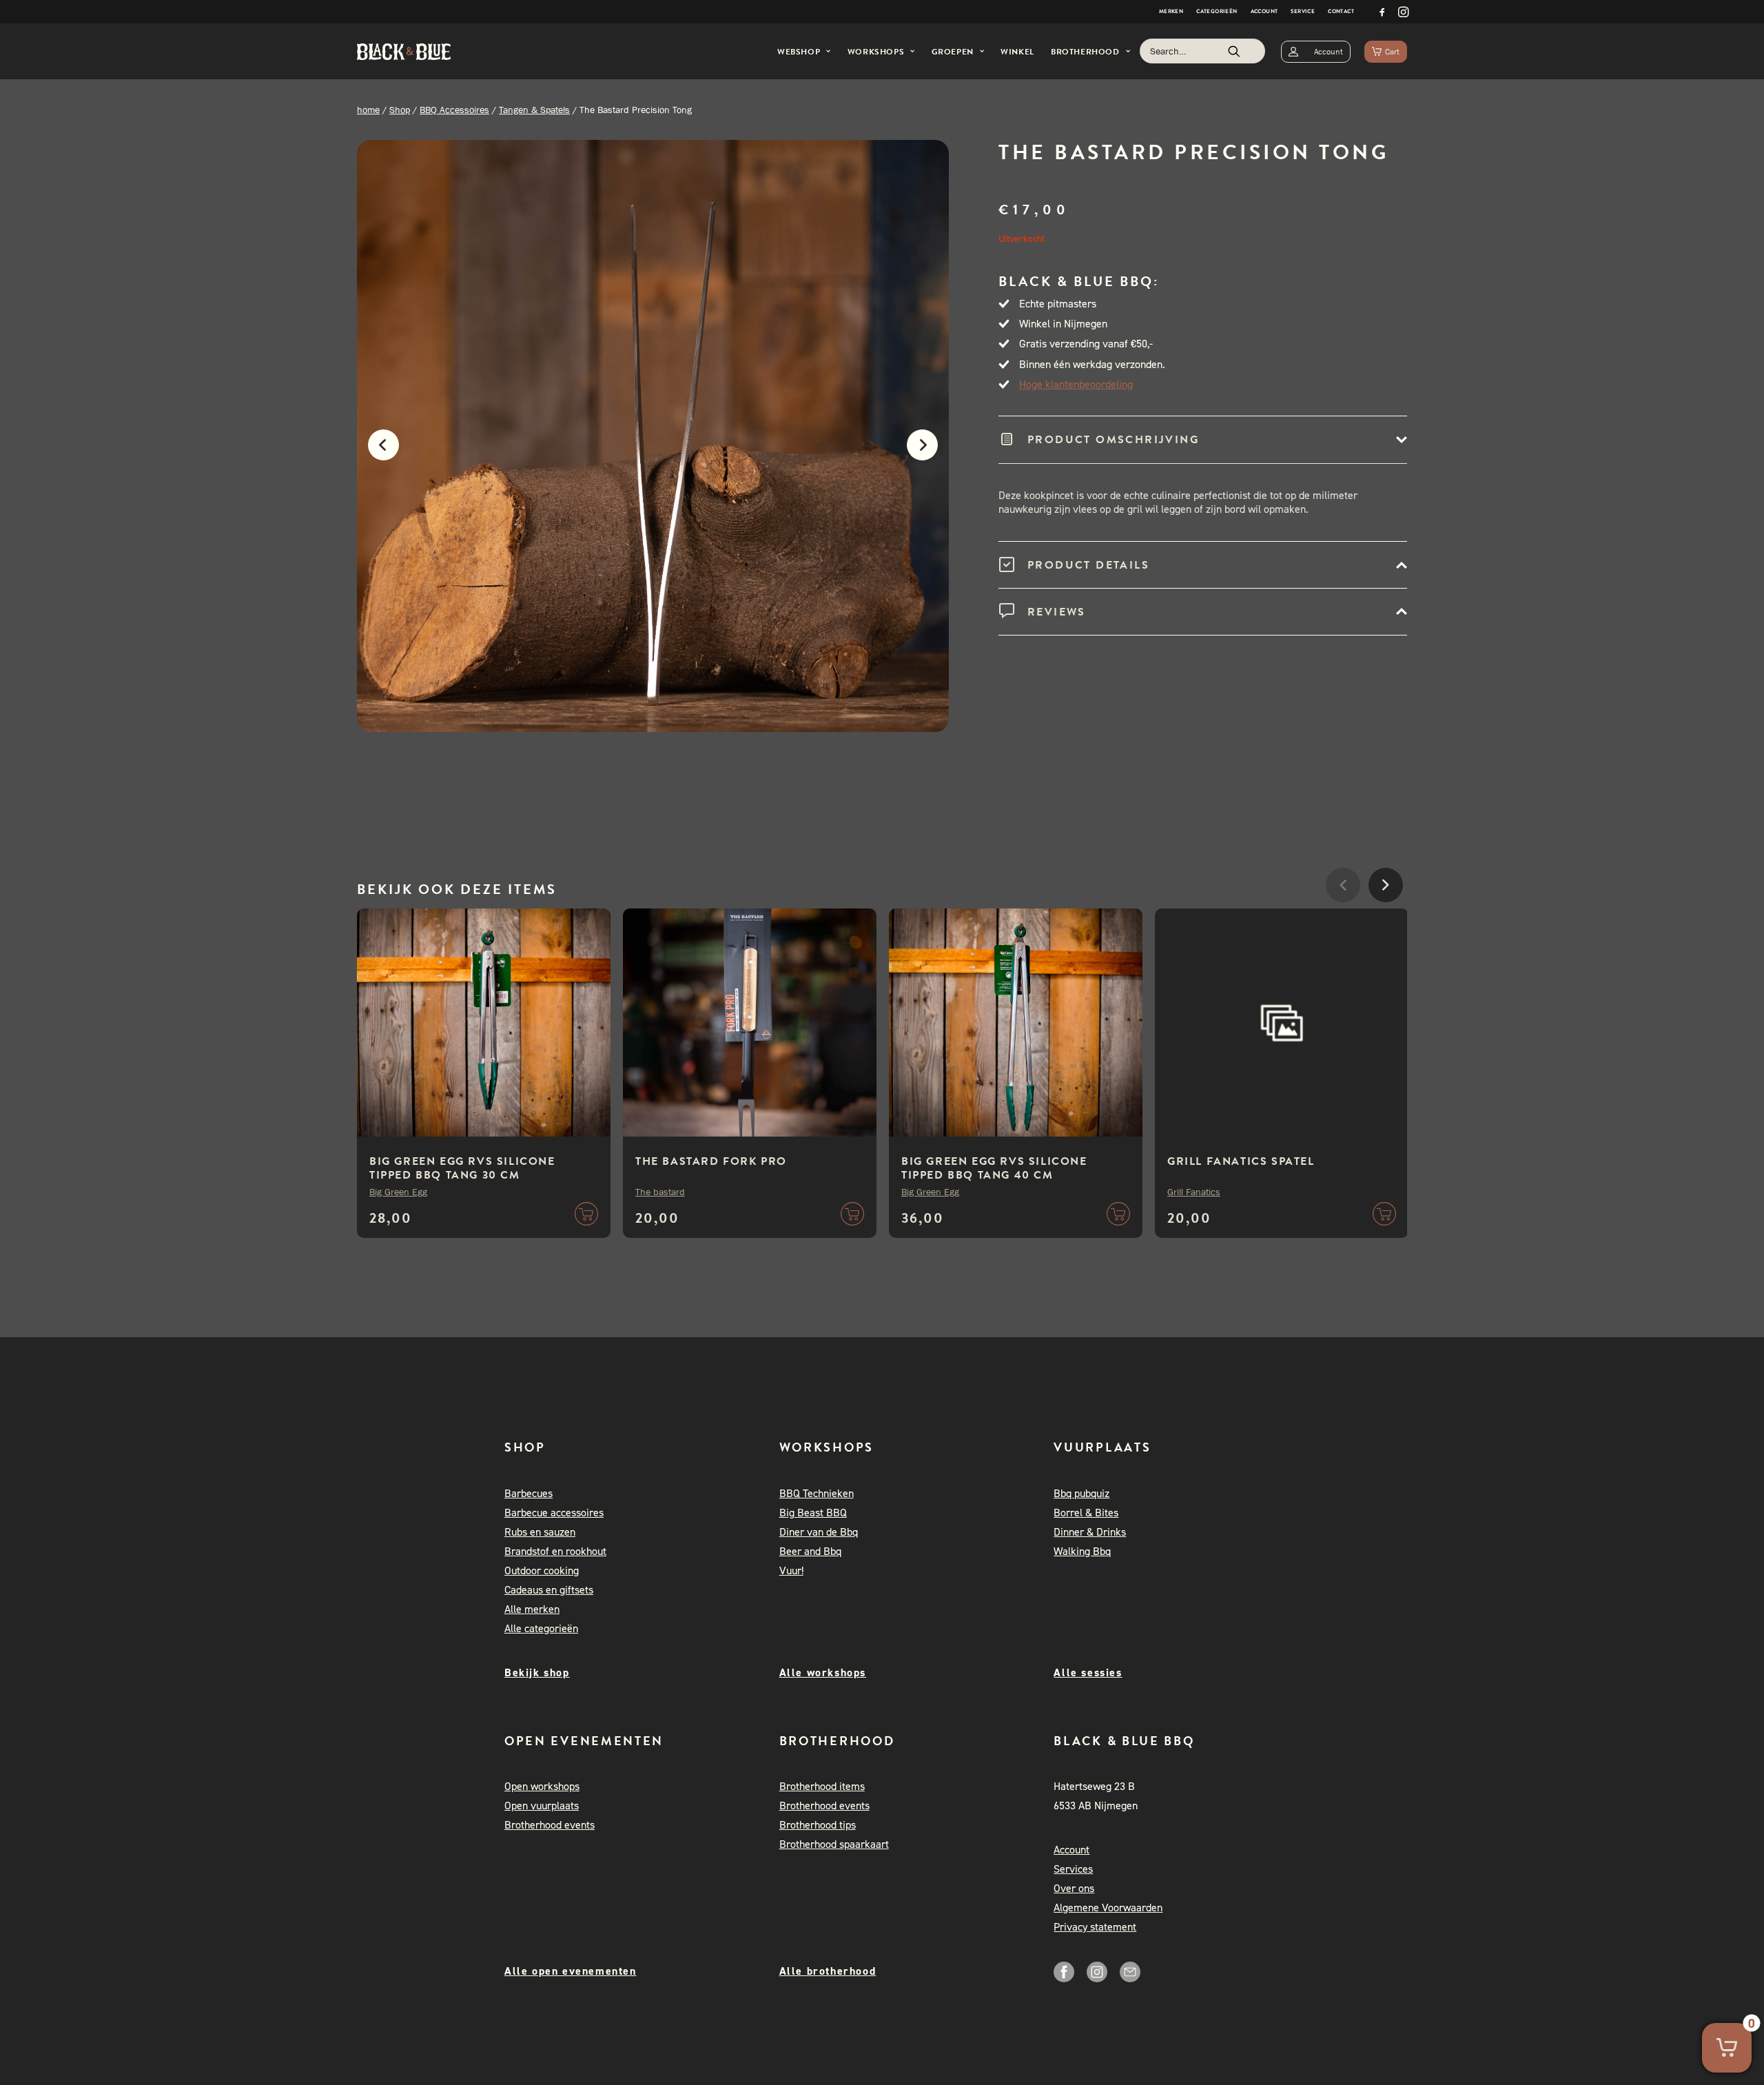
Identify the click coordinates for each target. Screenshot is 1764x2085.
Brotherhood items (822, 1786)
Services (1073, 1869)
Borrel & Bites (1086, 1513)
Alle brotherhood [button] (828, 1971)
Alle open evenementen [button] (571, 1971)
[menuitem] (1171, 12)
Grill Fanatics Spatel (1241, 1161)
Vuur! (791, 1570)
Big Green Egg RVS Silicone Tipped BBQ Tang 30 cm (462, 1168)
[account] (1316, 51)
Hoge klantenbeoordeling (1076, 384)
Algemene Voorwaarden (1108, 1908)
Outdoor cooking (542, 1570)
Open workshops (542, 1786)
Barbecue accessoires (554, 1513)
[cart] (1386, 51)
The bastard (660, 1192)
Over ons (1074, 1888)
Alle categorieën (541, 1628)
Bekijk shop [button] (537, 1672)
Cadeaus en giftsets (549, 1590)
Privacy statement (1095, 1927)
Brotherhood (1085, 52)
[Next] (929, 452)
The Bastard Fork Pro (711, 1161)
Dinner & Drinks (1090, 1532)
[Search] (1202, 51)
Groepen (953, 52)
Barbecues (529, 1493)
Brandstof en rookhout (555, 1551)
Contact (1341, 11)
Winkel (1017, 52)
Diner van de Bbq (819, 1532)
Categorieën (1217, 11)
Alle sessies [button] (1088, 1672)
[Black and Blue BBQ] (404, 52)
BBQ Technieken (817, 1493)
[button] (1382, 12)
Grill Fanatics (1194, 1192)
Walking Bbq (1082, 1551)
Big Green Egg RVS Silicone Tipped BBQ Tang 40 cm (994, 1168)
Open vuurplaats (542, 1806)
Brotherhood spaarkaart (834, 1844)
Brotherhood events (550, 1825)
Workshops (876, 52)
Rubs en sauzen (540, 1532)
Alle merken (532, 1609)
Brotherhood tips (818, 1825)
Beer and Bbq (810, 1551)
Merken (1171, 11)
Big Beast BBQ (813, 1513)
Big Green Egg (398, 1192)
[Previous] (377, 452)
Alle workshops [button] (823, 1672)
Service (1303, 11)
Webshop (799, 52)
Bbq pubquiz (1081, 1493)
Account (1264, 11)
